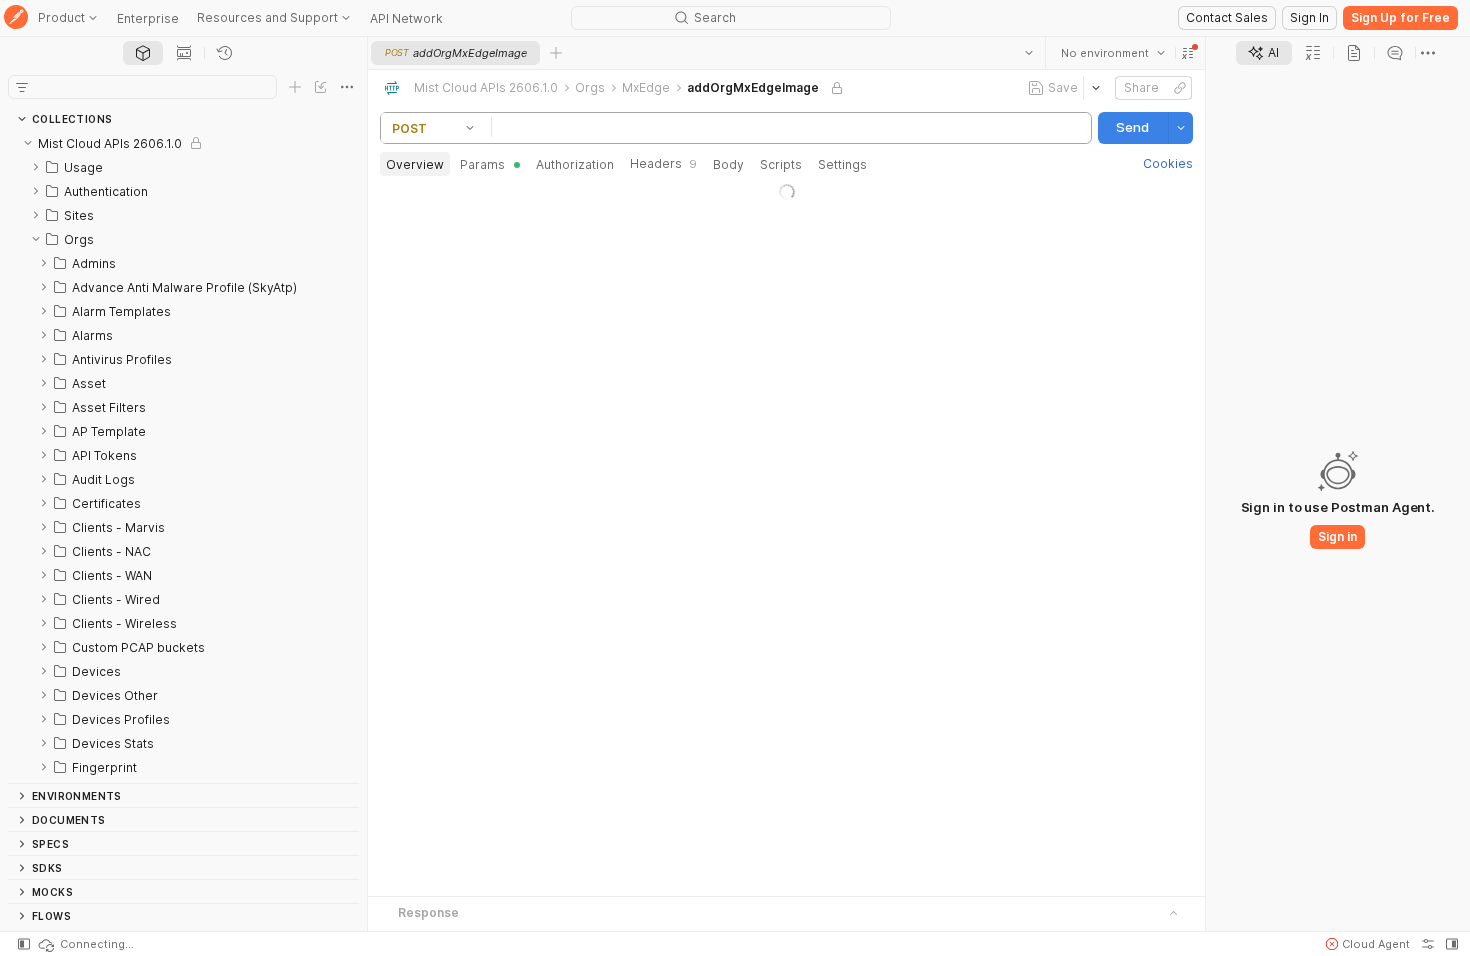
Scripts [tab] (781, 164)
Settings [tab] (842, 164)
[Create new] (295, 87)
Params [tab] (482, 164)
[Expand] (36, 167)
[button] (1188, 53)
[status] (85, 944)
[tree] (183, 457)
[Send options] (1181, 128)
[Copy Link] (1180, 88)
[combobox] (1113, 53)
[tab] (143, 53)
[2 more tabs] (1428, 53)
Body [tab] (728, 164)
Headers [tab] (663, 163)
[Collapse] (28, 143)
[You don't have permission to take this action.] (556, 53)
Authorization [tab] (575, 164)
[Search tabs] (1029, 53)
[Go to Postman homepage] (16, 18)
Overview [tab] (415, 164)
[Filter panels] (22, 87)
